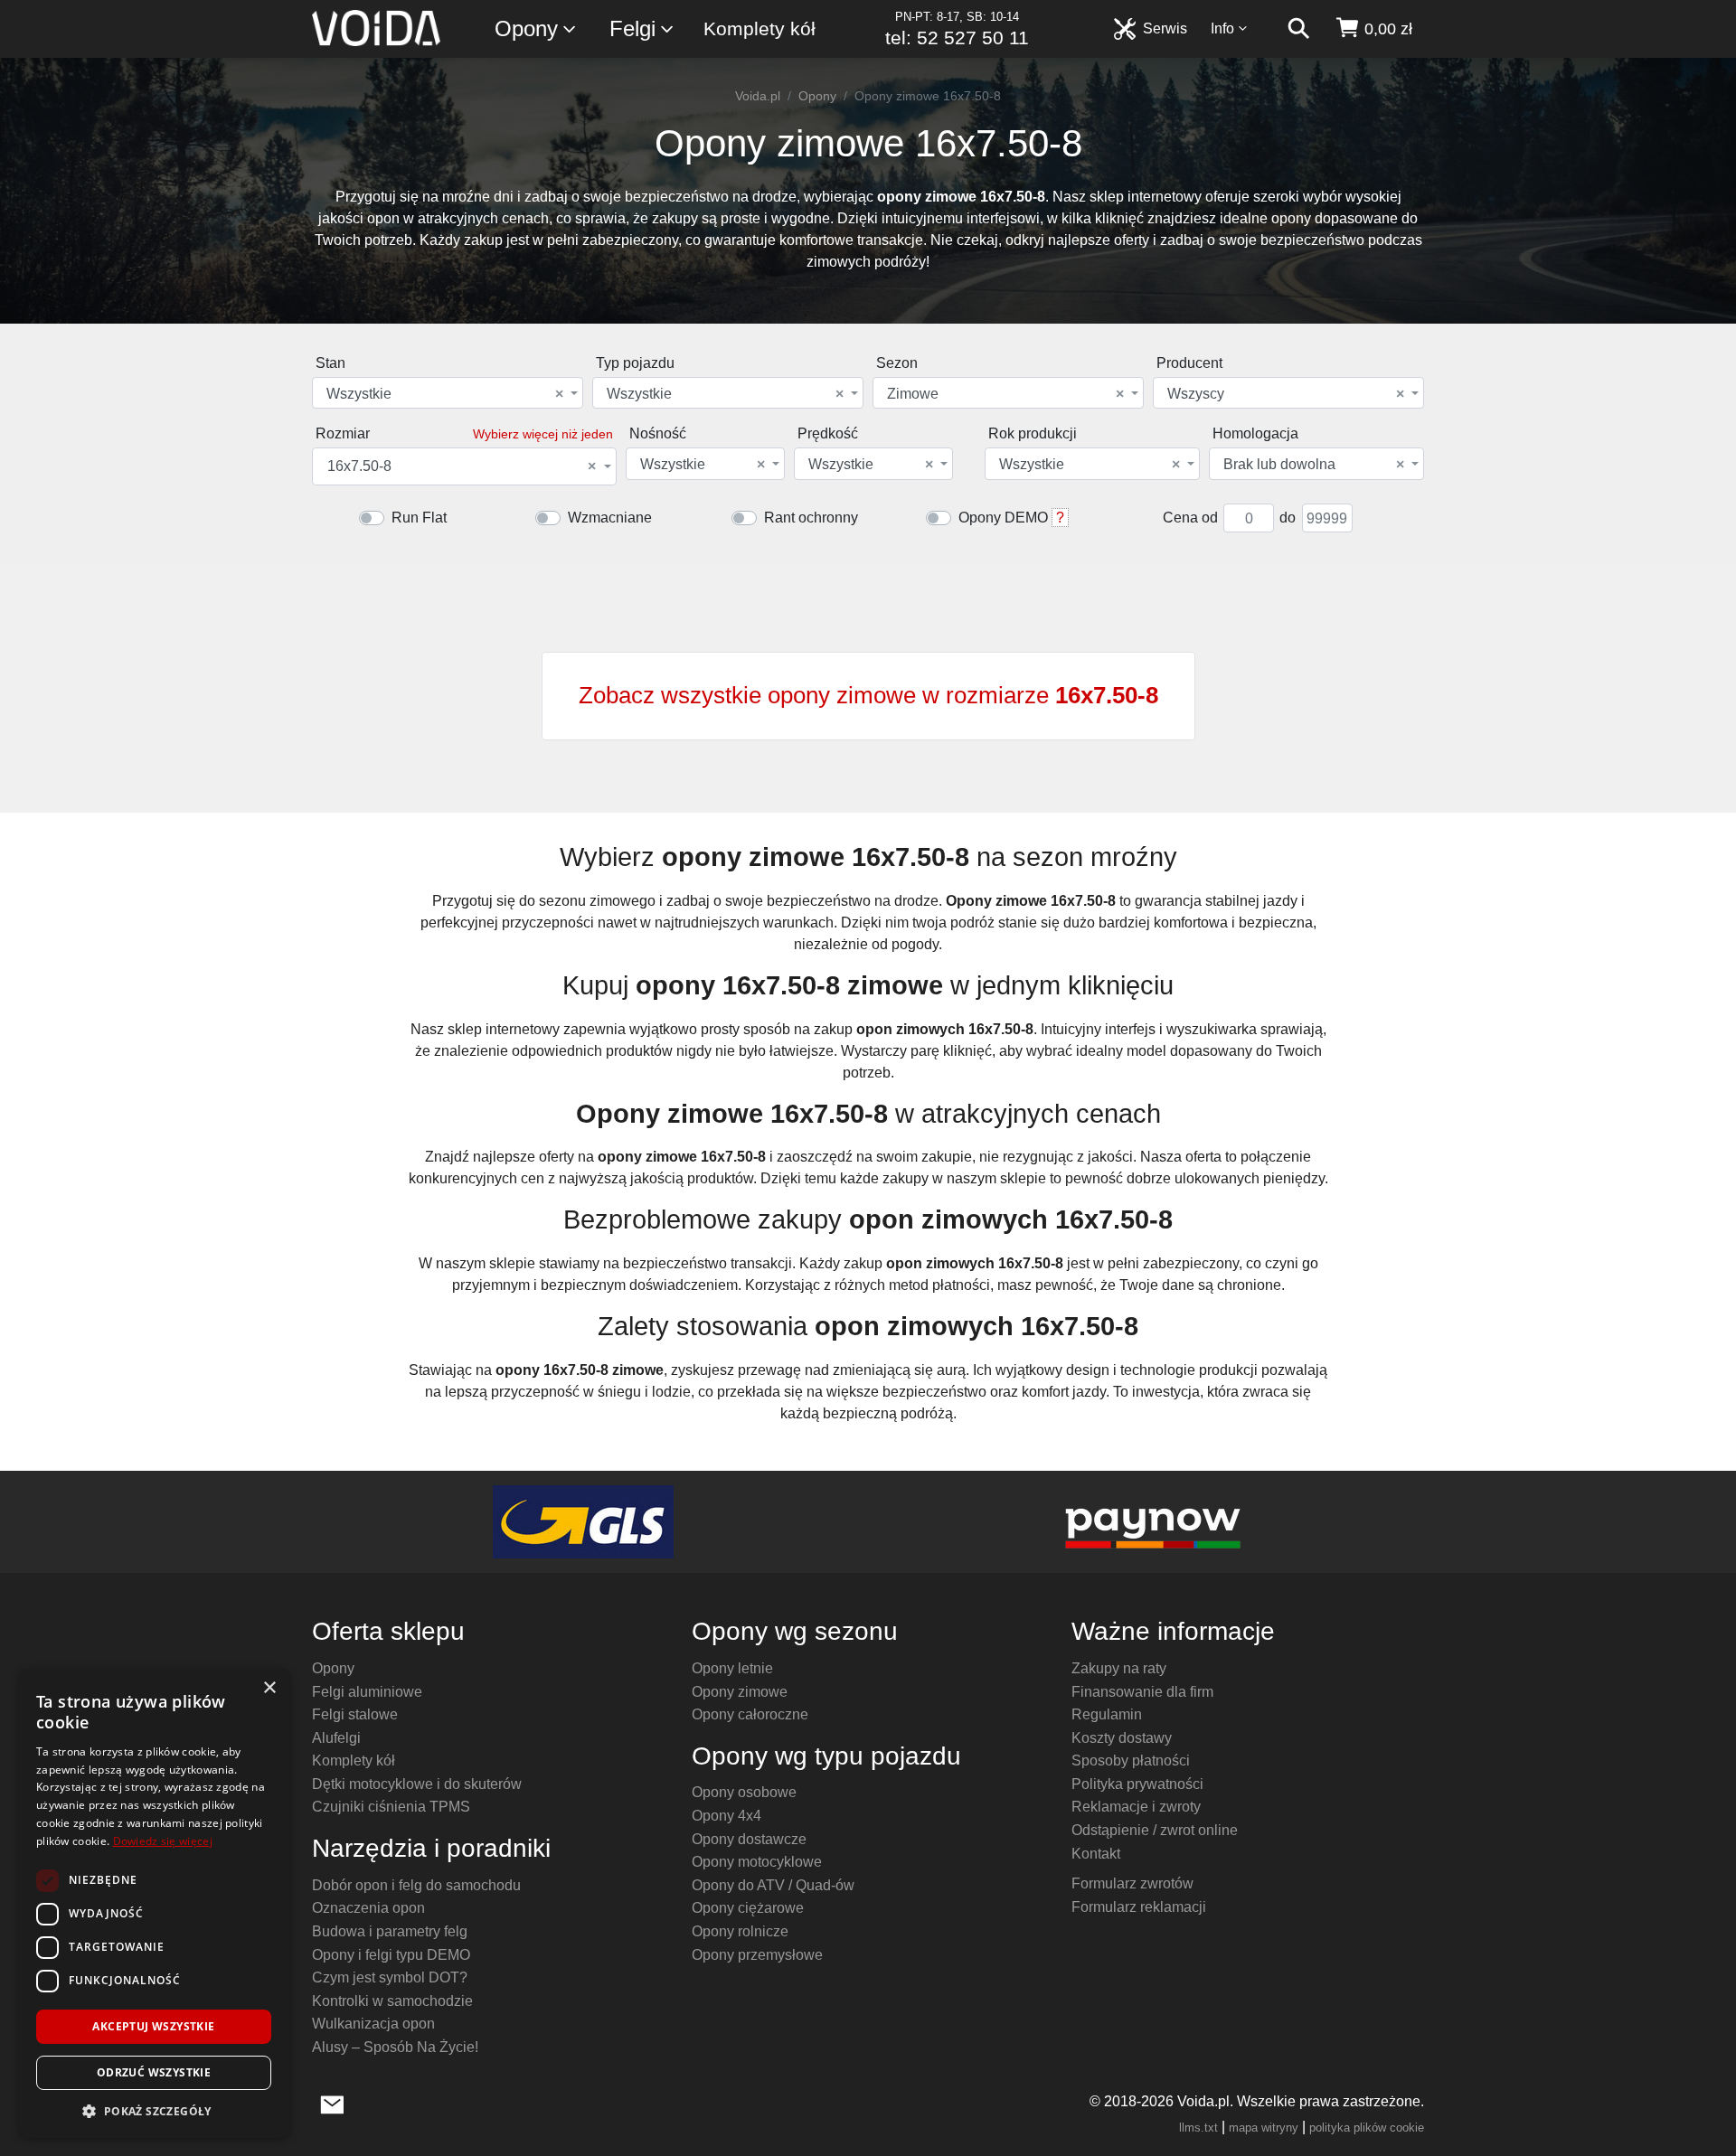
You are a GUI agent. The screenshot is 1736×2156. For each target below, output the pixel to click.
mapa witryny (1264, 2128)
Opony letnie (732, 1668)
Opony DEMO (1003, 518)
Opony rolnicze (740, 1931)
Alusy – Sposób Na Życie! (395, 2047)
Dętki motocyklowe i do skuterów (417, 1784)
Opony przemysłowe (757, 1955)
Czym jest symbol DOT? (390, 1977)
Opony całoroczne (750, 1714)
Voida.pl (758, 96)
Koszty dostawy (1122, 1738)
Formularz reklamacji (1139, 1907)
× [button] (269, 1688)
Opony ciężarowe (748, 1908)
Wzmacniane (610, 518)
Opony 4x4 (726, 1816)
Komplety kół (759, 28)
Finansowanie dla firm (1142, 1692)
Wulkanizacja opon (373, 2024)
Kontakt (1096, 1854)
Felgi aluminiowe (367, 1692)
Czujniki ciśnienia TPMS (391, 1807)
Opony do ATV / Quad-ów (773, 1885)
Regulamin (1107, 1714)
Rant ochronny (811, 518)
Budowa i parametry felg (390, 1931)
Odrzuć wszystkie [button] (154, 2072)
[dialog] (154, 1903)
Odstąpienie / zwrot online (1155, 1830)
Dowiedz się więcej (163, 1841)
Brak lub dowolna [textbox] (1314, 465)
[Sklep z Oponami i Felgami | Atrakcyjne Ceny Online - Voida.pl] (382, 29)
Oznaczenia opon (368, 1908)
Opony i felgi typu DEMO (391, 1955)
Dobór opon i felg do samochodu (416, 1885)
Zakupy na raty (1119, 1668)
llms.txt (1198, 2128)
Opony (526, 28)
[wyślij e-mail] (332, 2103)
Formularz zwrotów (1132, 1883)
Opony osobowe (744, 1792)
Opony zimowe (740, 1692)
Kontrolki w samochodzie (392, 2001)
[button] (154, 2111)
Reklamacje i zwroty (1136, 1807)
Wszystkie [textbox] (445, 394)
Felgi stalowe (355, 1714)
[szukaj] (1298, 29)
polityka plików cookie (1367, 2128)
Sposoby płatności (1131, 1761)
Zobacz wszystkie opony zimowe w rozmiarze (868, 695)
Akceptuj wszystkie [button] (153, 2026)
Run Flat (419, 518)
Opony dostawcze (749, 1839)
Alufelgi (336, 1738)
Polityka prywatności (1137, 1784)
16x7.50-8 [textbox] (462, 466)
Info (1222, 28)
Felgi (632, 28)
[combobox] (448, 393)
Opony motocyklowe (757, 1862)
